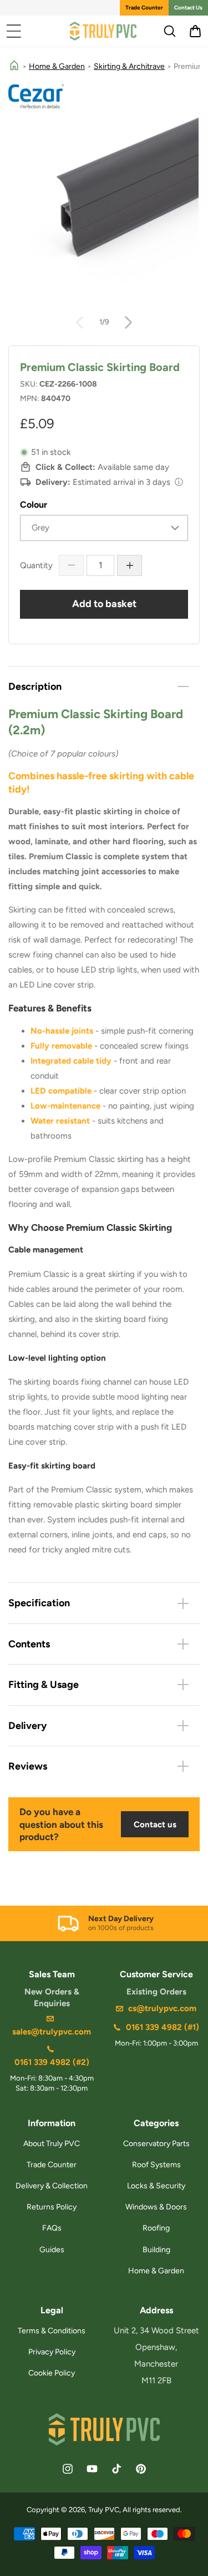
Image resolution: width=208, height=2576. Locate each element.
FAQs (52, 2228)
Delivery (27, 1726)
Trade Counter (144, 7)
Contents (29, 1644)
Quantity (36, 565)
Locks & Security (156, 2186)
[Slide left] (80, 322)
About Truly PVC (52, 2144)
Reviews (28, 1766)
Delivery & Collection (52, 2186)
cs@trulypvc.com (162, 2008)
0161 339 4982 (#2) (52, 2062)
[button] (14, 31)
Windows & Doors (156, 2207)
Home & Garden (57, 66)
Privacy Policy (52, 2352)
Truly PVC (104, 2510)
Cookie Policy (52, 2373)
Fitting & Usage (44, 1685)
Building (156, 2250)
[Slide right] (129, 322)
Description (35, 686)
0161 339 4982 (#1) (163, 2027)
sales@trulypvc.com (52, 2032)
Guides (52, 2250)
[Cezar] (104, 96)
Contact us (155, 1825)
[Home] (14, 66)
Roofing (156, 2228)
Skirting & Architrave (129, 66)
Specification (39, 1603)
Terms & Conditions (52, 2331)
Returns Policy (52, 2207)
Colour (34, 505)
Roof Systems (156, 2165)
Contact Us (188, 7)
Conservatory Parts (156, 2144)
